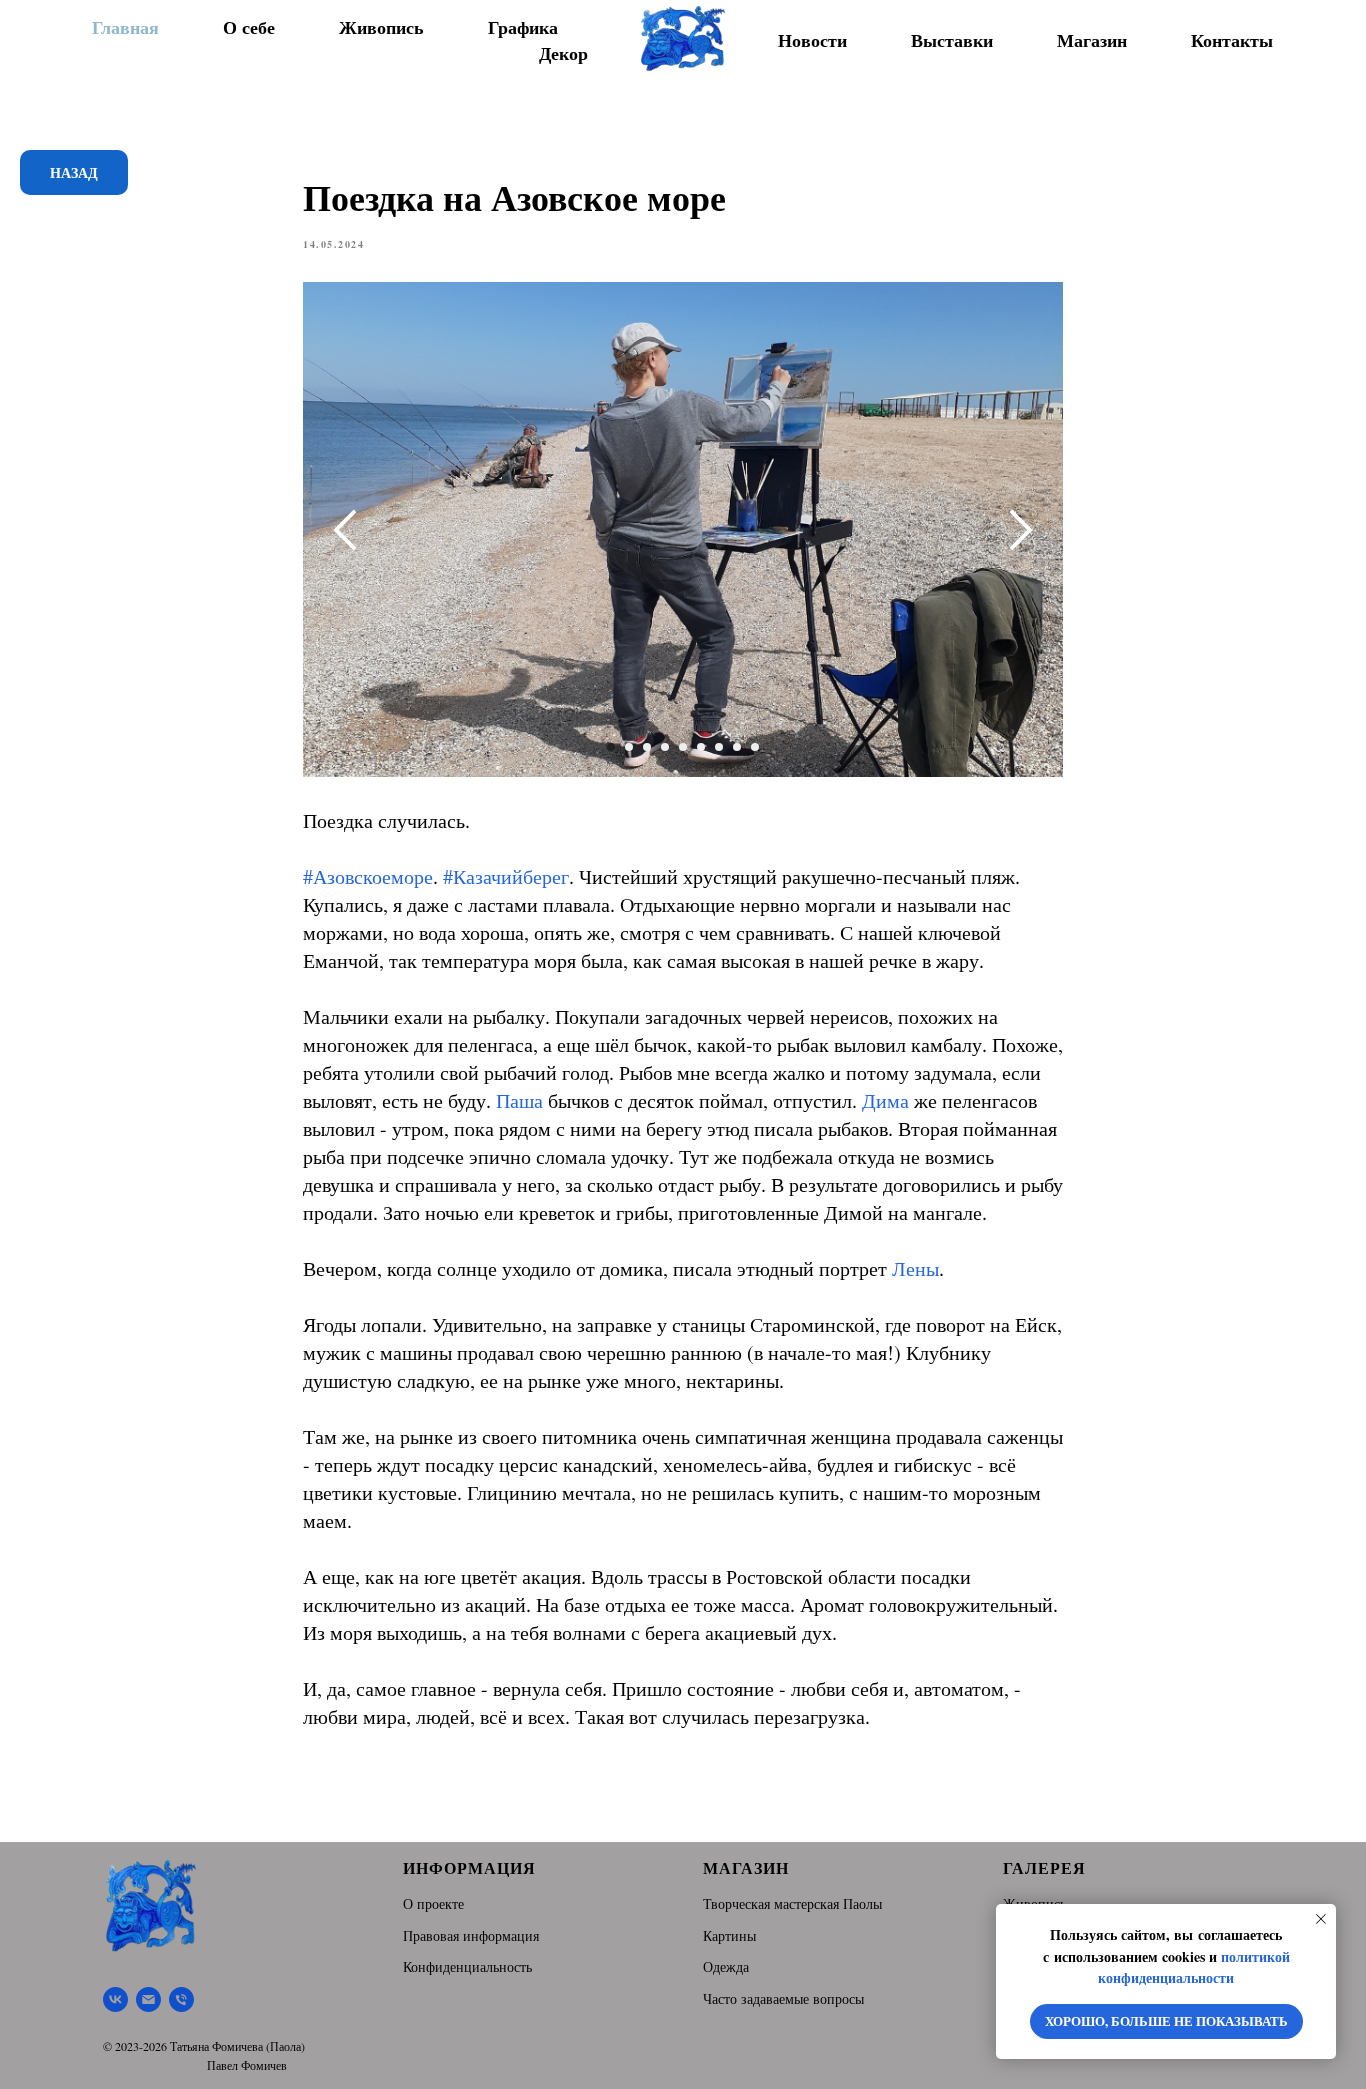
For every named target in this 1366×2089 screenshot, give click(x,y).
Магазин (1092, 40)
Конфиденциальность (467, 1966)
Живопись (381, 27)
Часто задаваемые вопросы (783, 1998)
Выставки (952, 40)
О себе (249, 27)
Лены (915, 1268)
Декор (563, 53)
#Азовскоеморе (368, 876)
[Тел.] (181, 1999)
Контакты (1232, 40)
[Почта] (148, 1999)
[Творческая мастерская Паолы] (115, 1999)
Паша (519, 1100)
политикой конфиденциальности (1194, 1967)
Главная (125, 27)
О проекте (433, 1903)
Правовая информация (471, 1935)
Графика (523, 27)
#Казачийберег (506, 876)
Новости (812, 40)
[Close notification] (1321, 1919)
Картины (729, 1935)
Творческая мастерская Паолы (792, 1903)
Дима (885, 1100)
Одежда (726, 1966)
